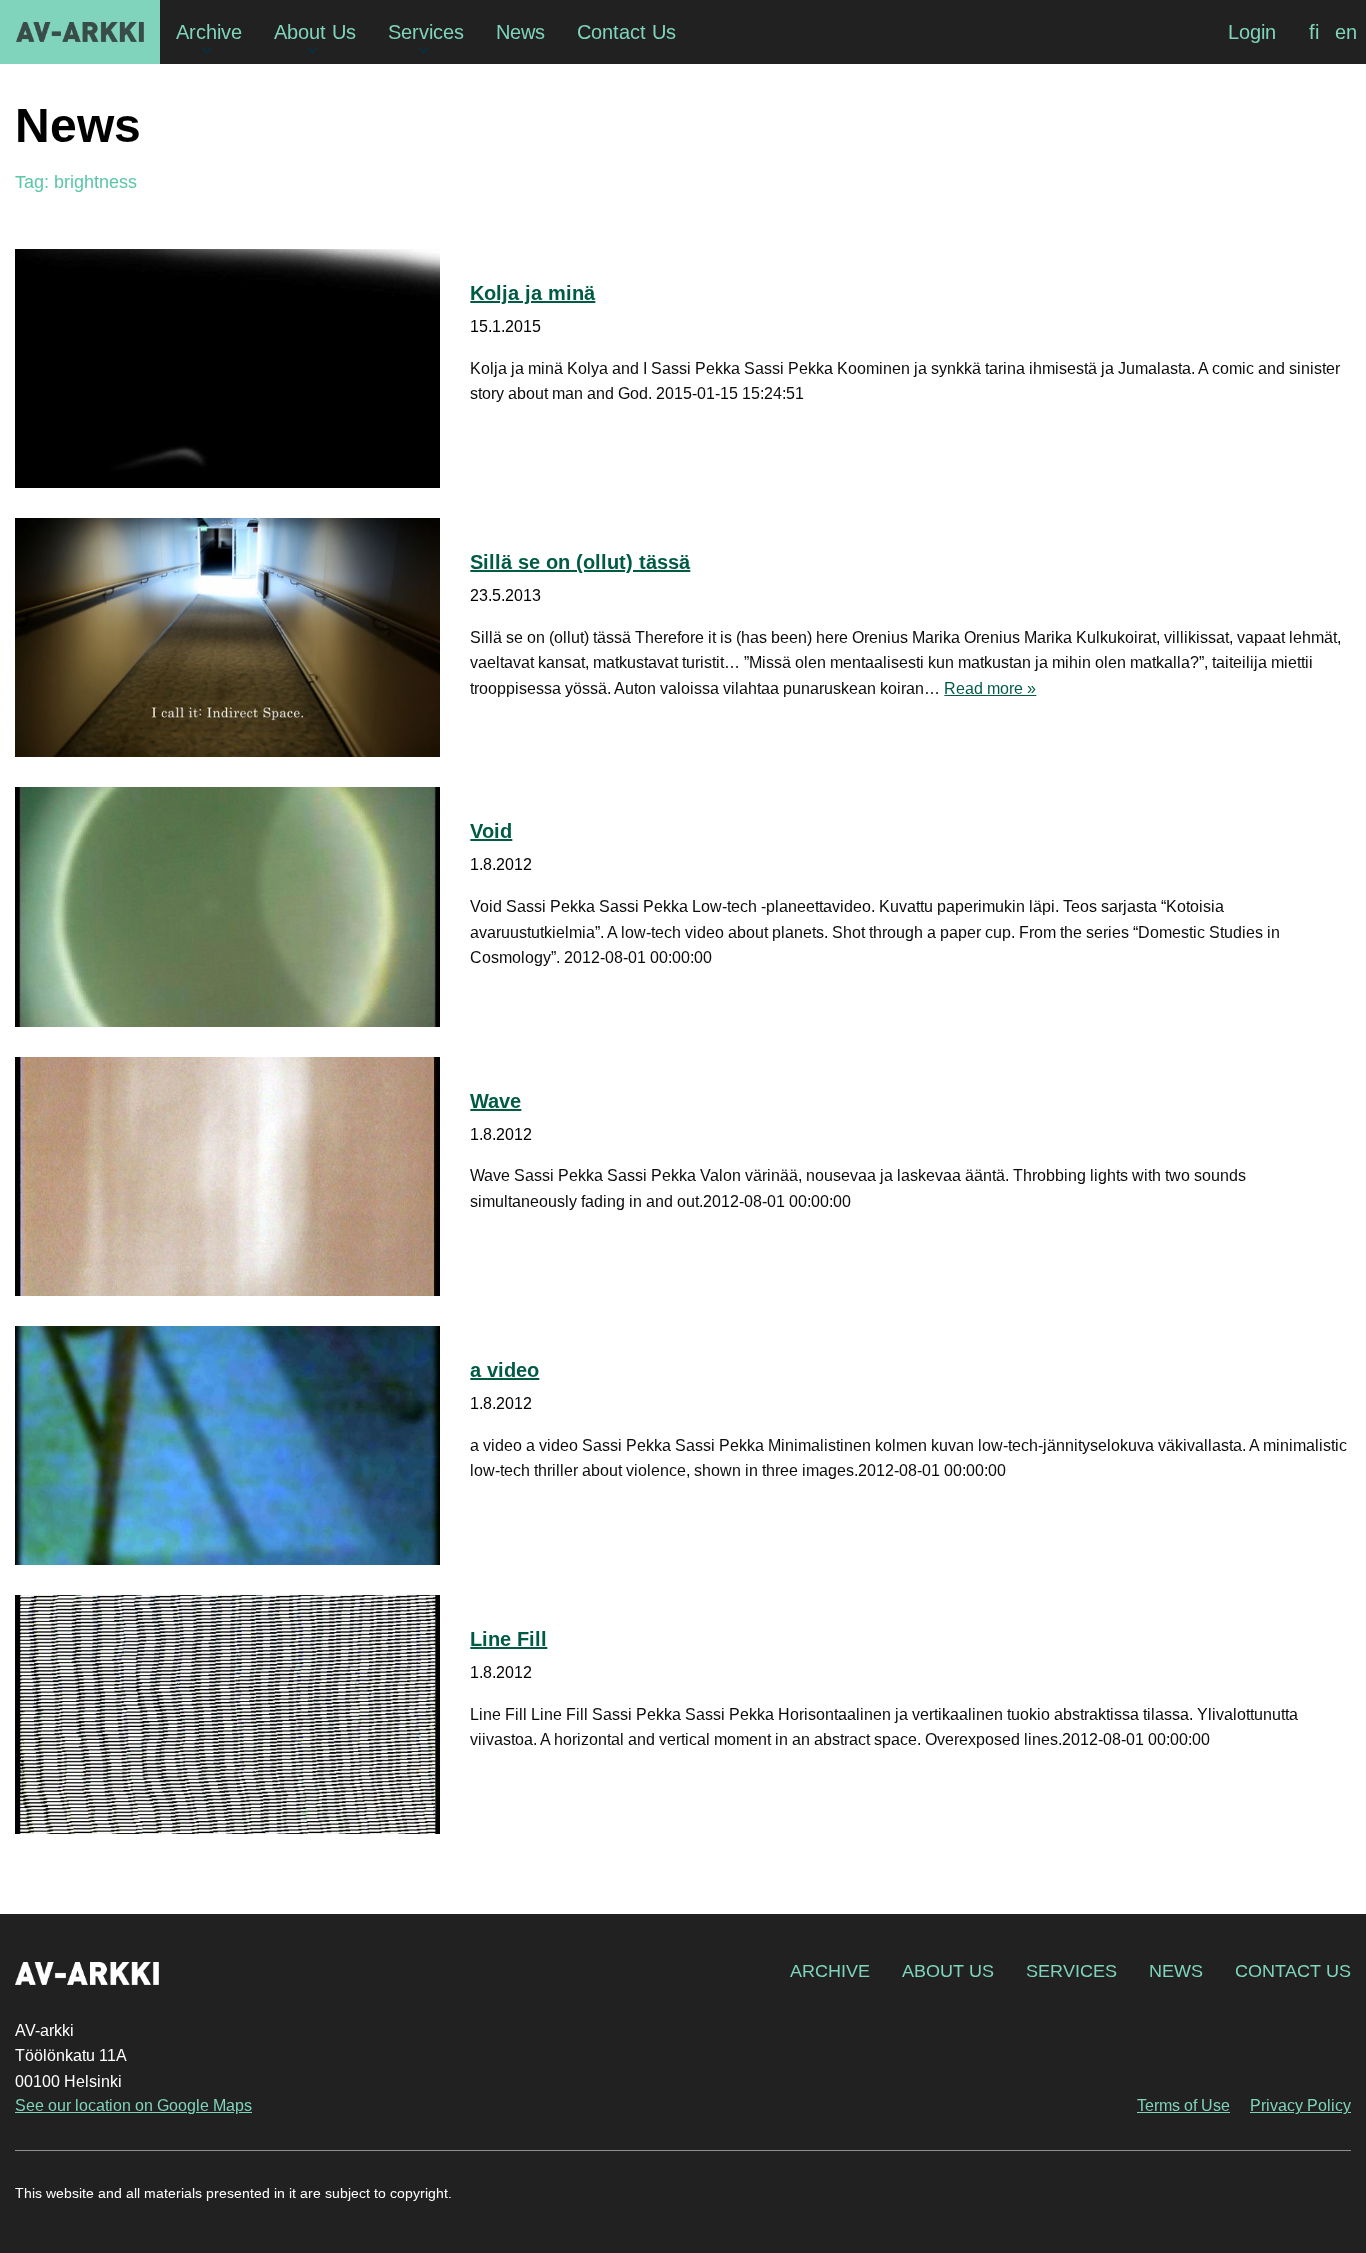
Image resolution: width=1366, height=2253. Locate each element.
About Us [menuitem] (315, 32)
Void (491, 831)
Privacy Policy (1300, 2105)
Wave (495, 1101)
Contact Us (1293, 1971)
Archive (830, 1971)
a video (504, 1370)
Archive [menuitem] (209, 32)
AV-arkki (80, 32)
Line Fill (508, 1639)
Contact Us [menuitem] (626, 32)
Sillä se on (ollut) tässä (580, 562)
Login (1252, 32)
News (1176, 1971)
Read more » (990, 688)
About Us (948, 1971)
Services (1071, 1971)
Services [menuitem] (426, 32)
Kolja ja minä (532, 293)
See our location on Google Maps (133, 2105)
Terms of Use (1183, 2105)
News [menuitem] (520, 32)
